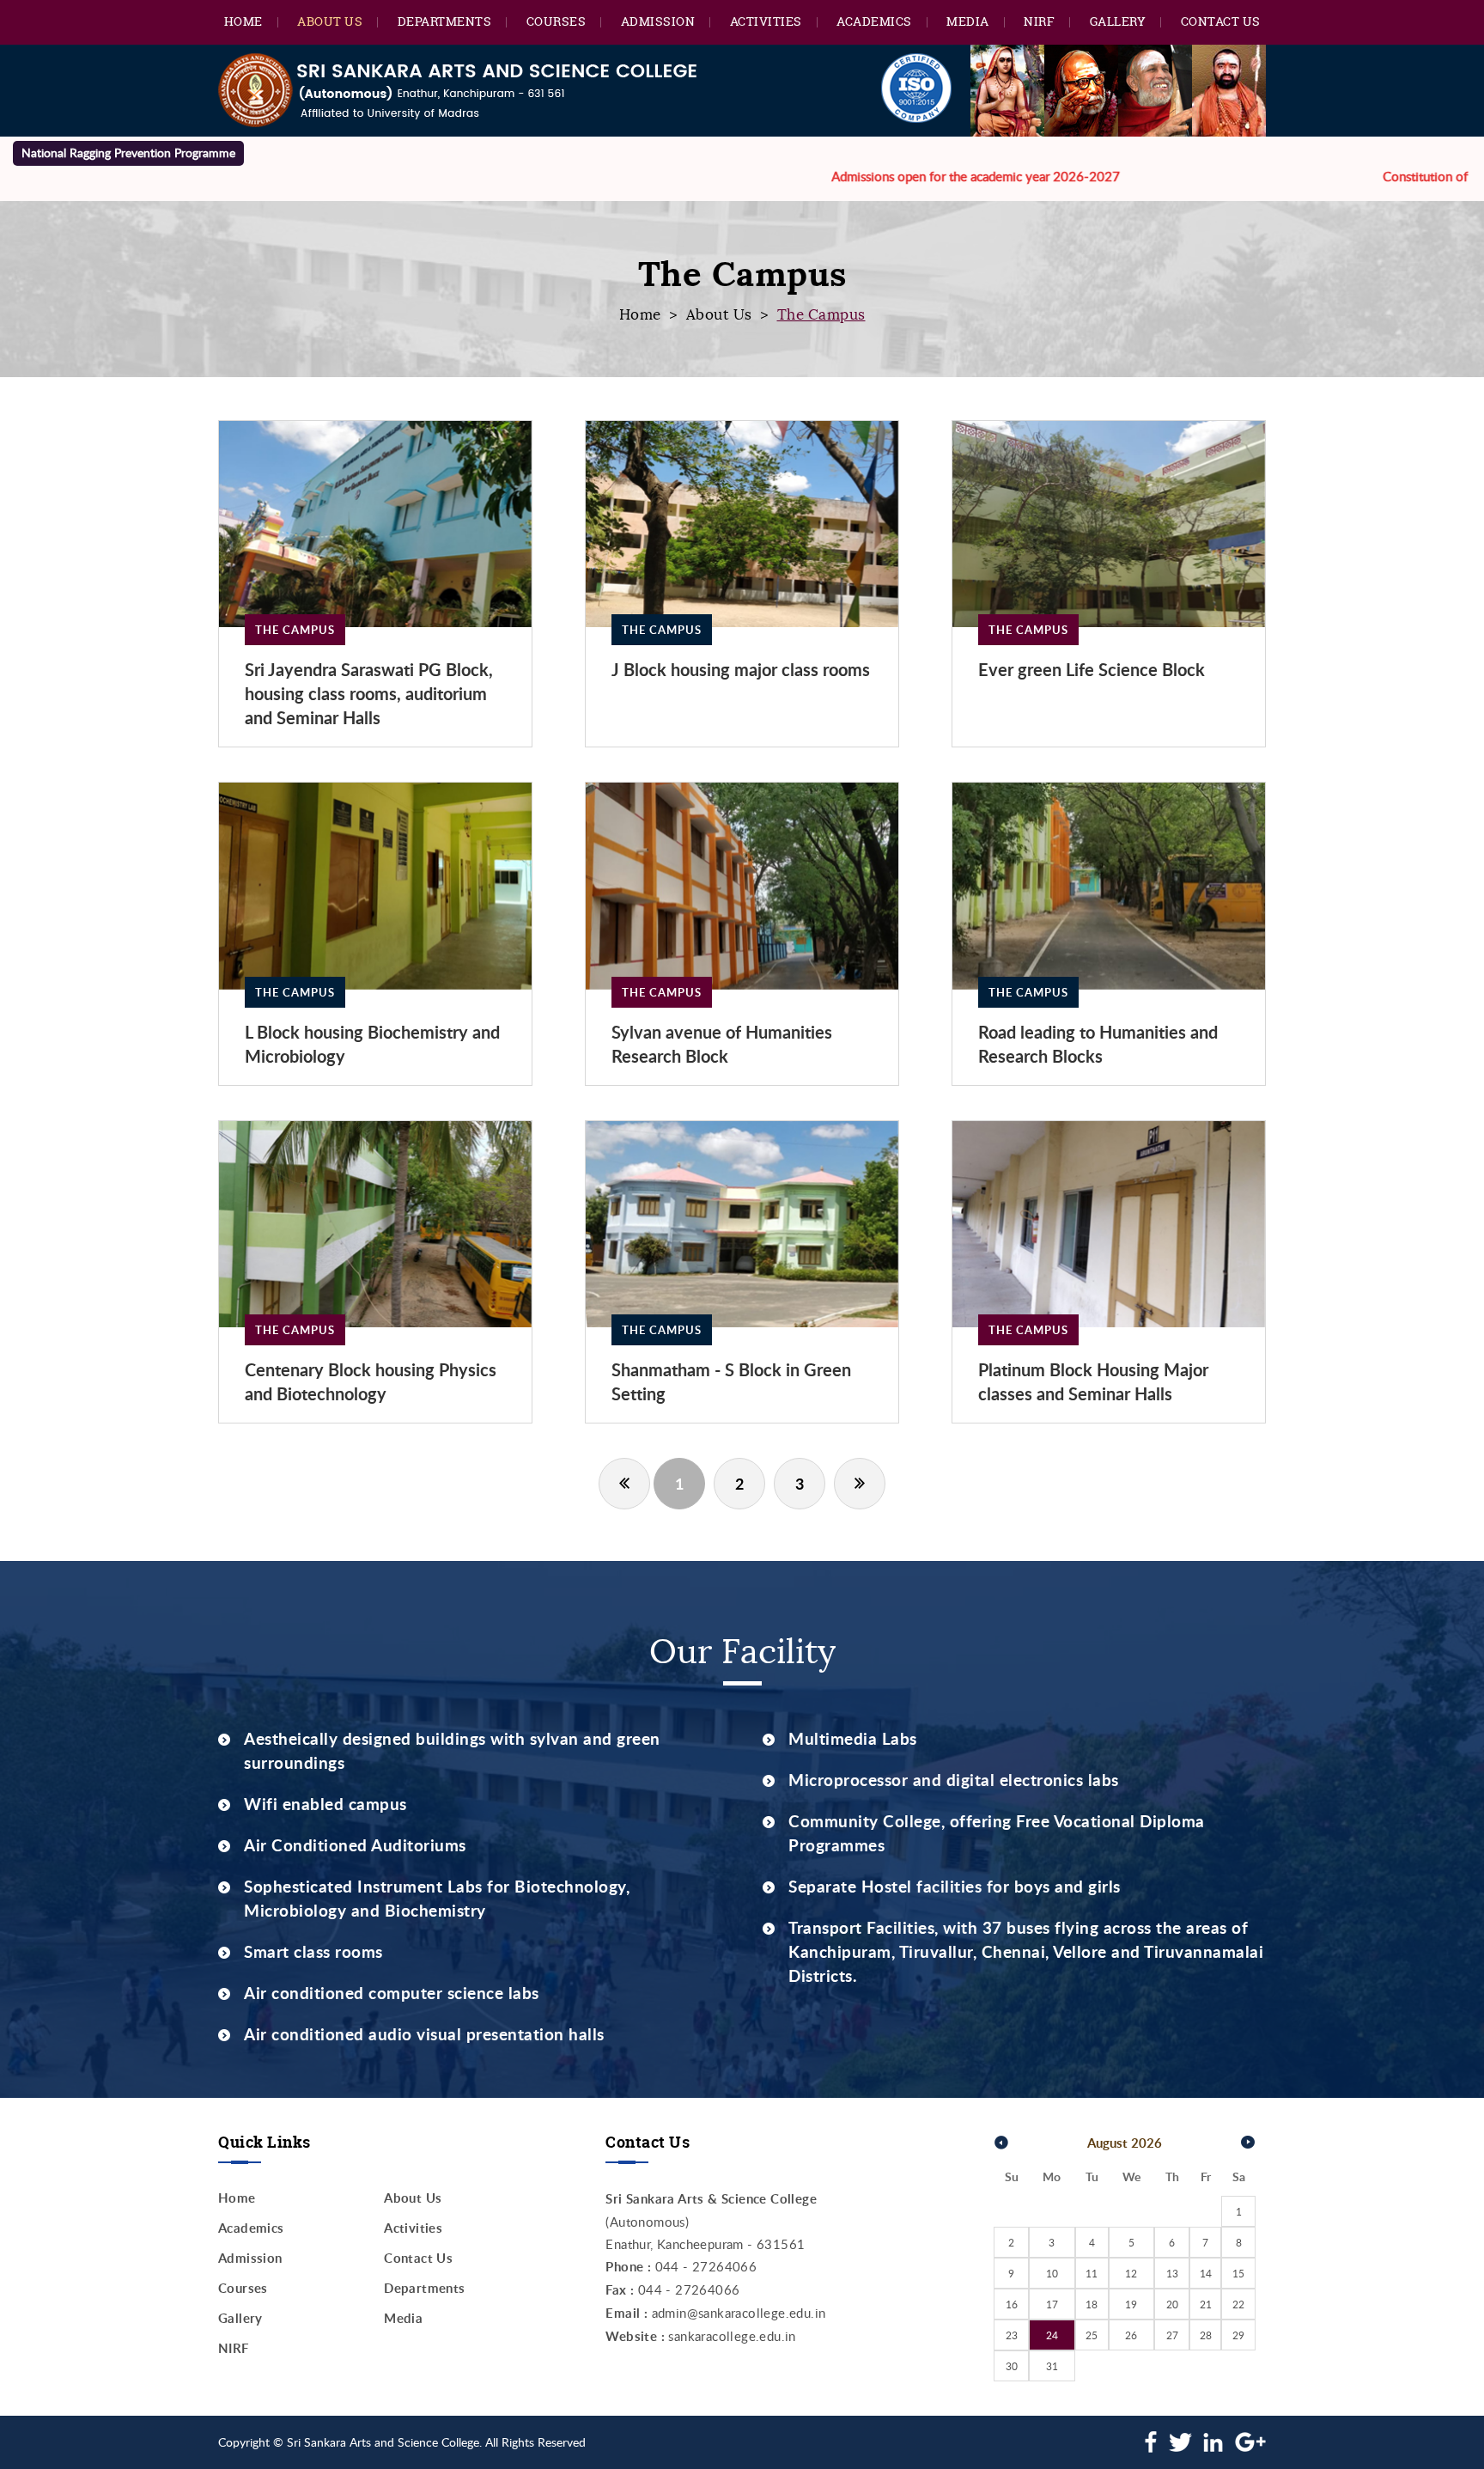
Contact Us (1221, 21)
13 (1172, 2273)
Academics (874, 21)
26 (1131, 2335)
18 (1092, 2304)
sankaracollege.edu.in (732, 2336)
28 (1206, 2335)
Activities (766, 21)
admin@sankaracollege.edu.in (739, 2313)
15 (1238, 2273)
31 (1052, 2366)
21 (1206, 2304)
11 (1092, 2273)
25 (1092, 2335)
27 (1172, 2335)
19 (1131, 2304)
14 (1206, 2273)
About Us (330, 21)
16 (1012, 2304)
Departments (445, 21)
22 (1238, 2304)
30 (1012, 2366)
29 (1238, 2335)
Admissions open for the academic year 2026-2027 (856, 176)
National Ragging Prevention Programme (128, 152)
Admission (658, 21)
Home (243, 21)
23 (1012, 2335)
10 (1052, 2273)
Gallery (1118, 21)
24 (1052, 2335)
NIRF (1039, 21)
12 (1131, 2273)
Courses (556, 21)
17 (1052, 2304)
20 (1172, 2304)
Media (968, 21)
